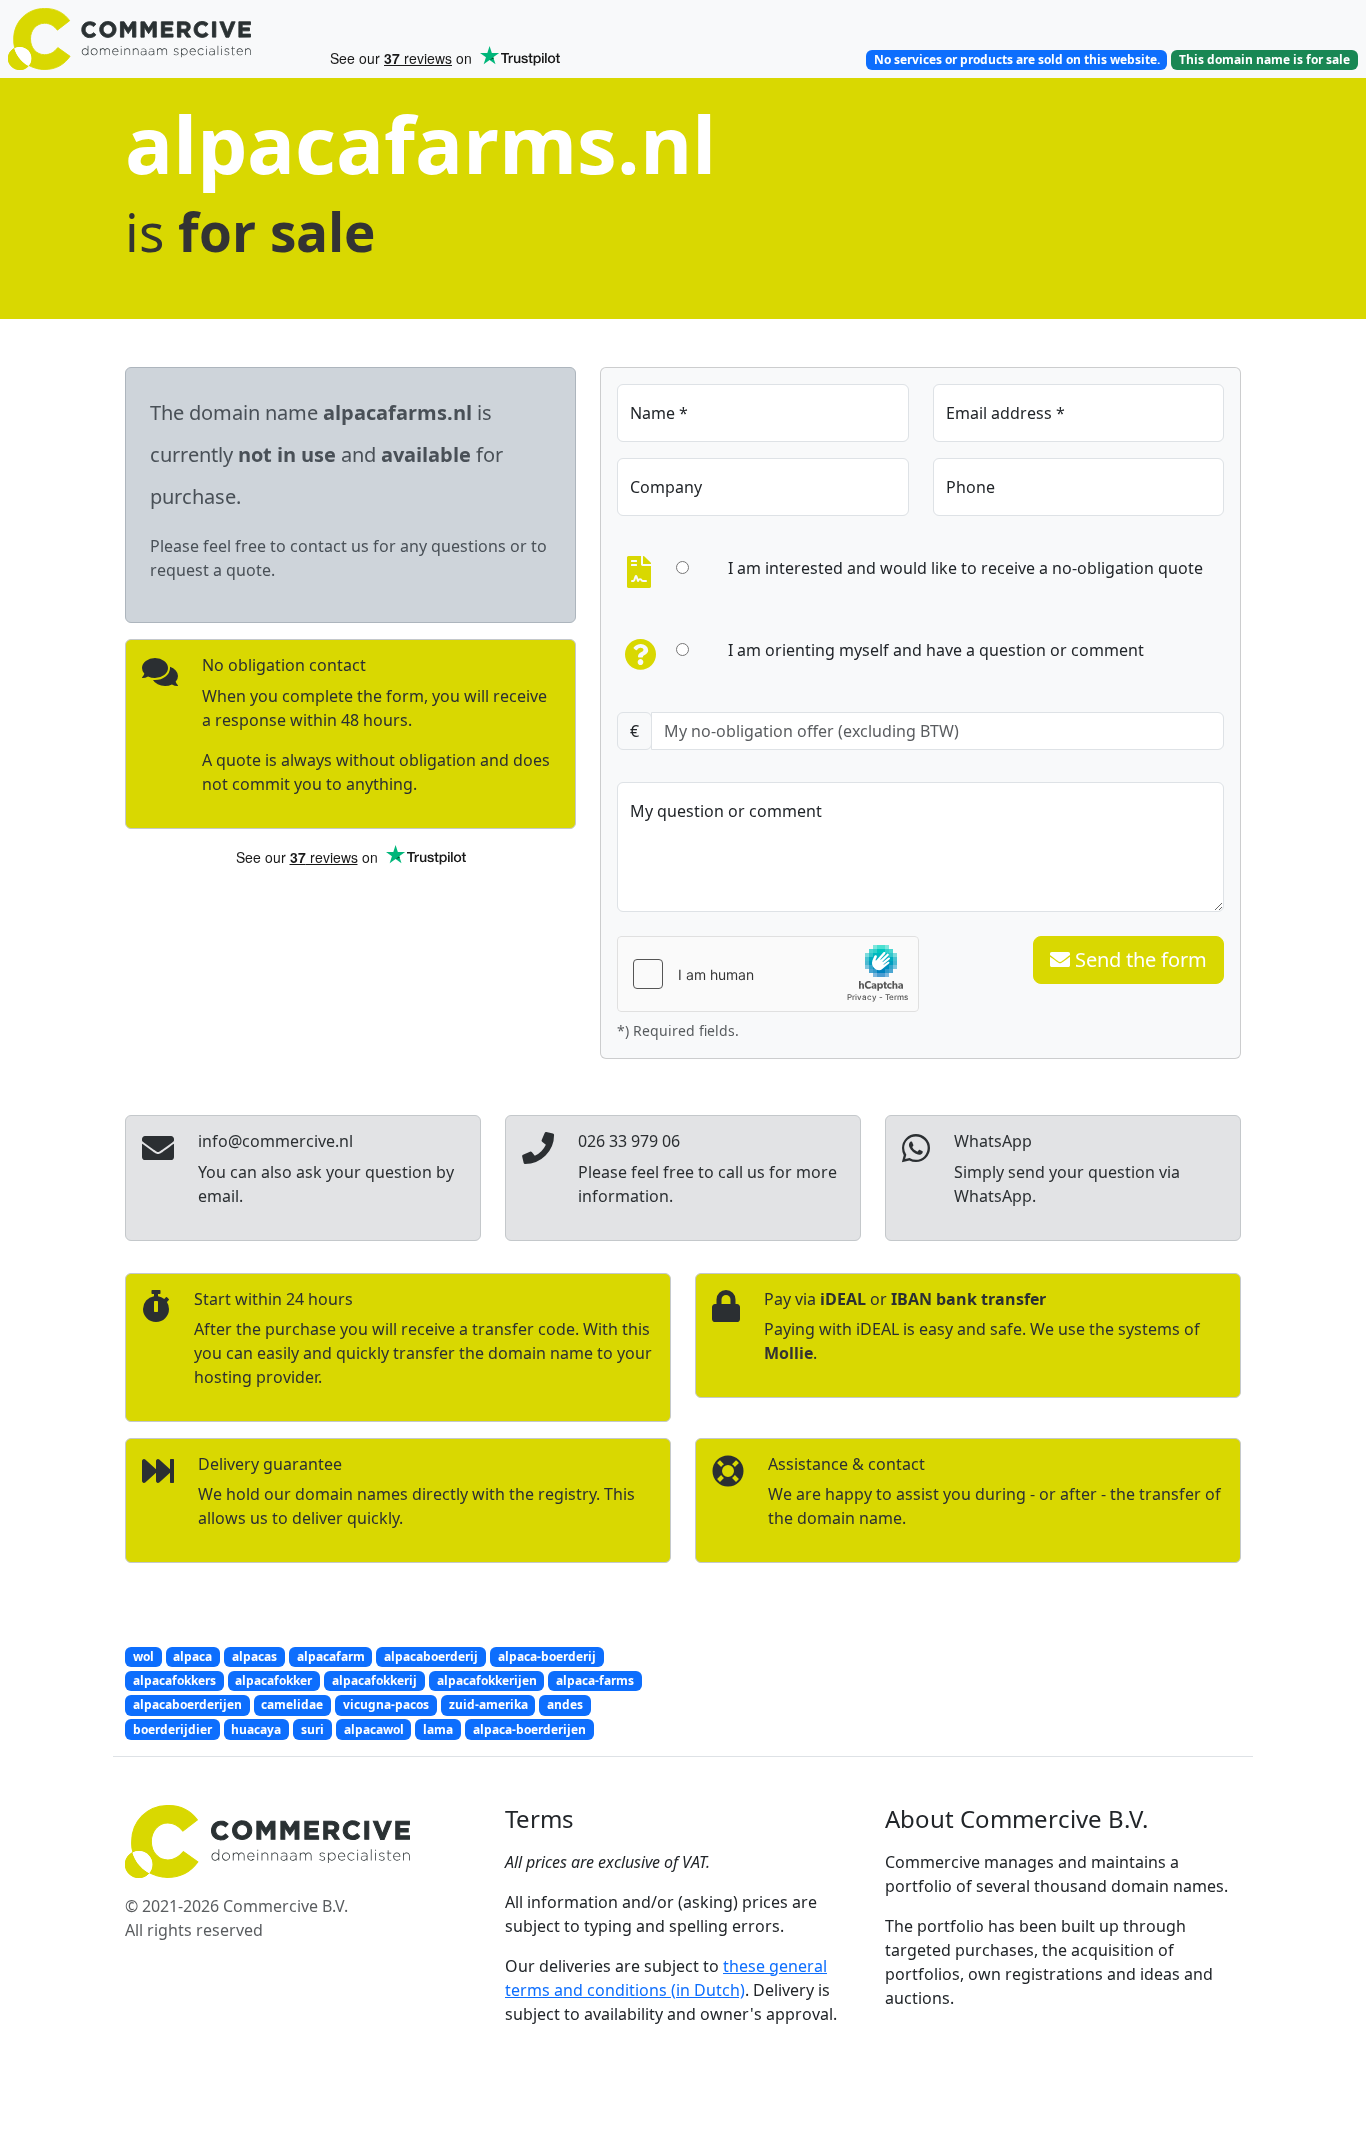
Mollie (788, 1353)
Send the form (1138, 959)
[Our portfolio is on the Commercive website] (160, 39)
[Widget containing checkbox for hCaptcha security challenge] (768, 974)
